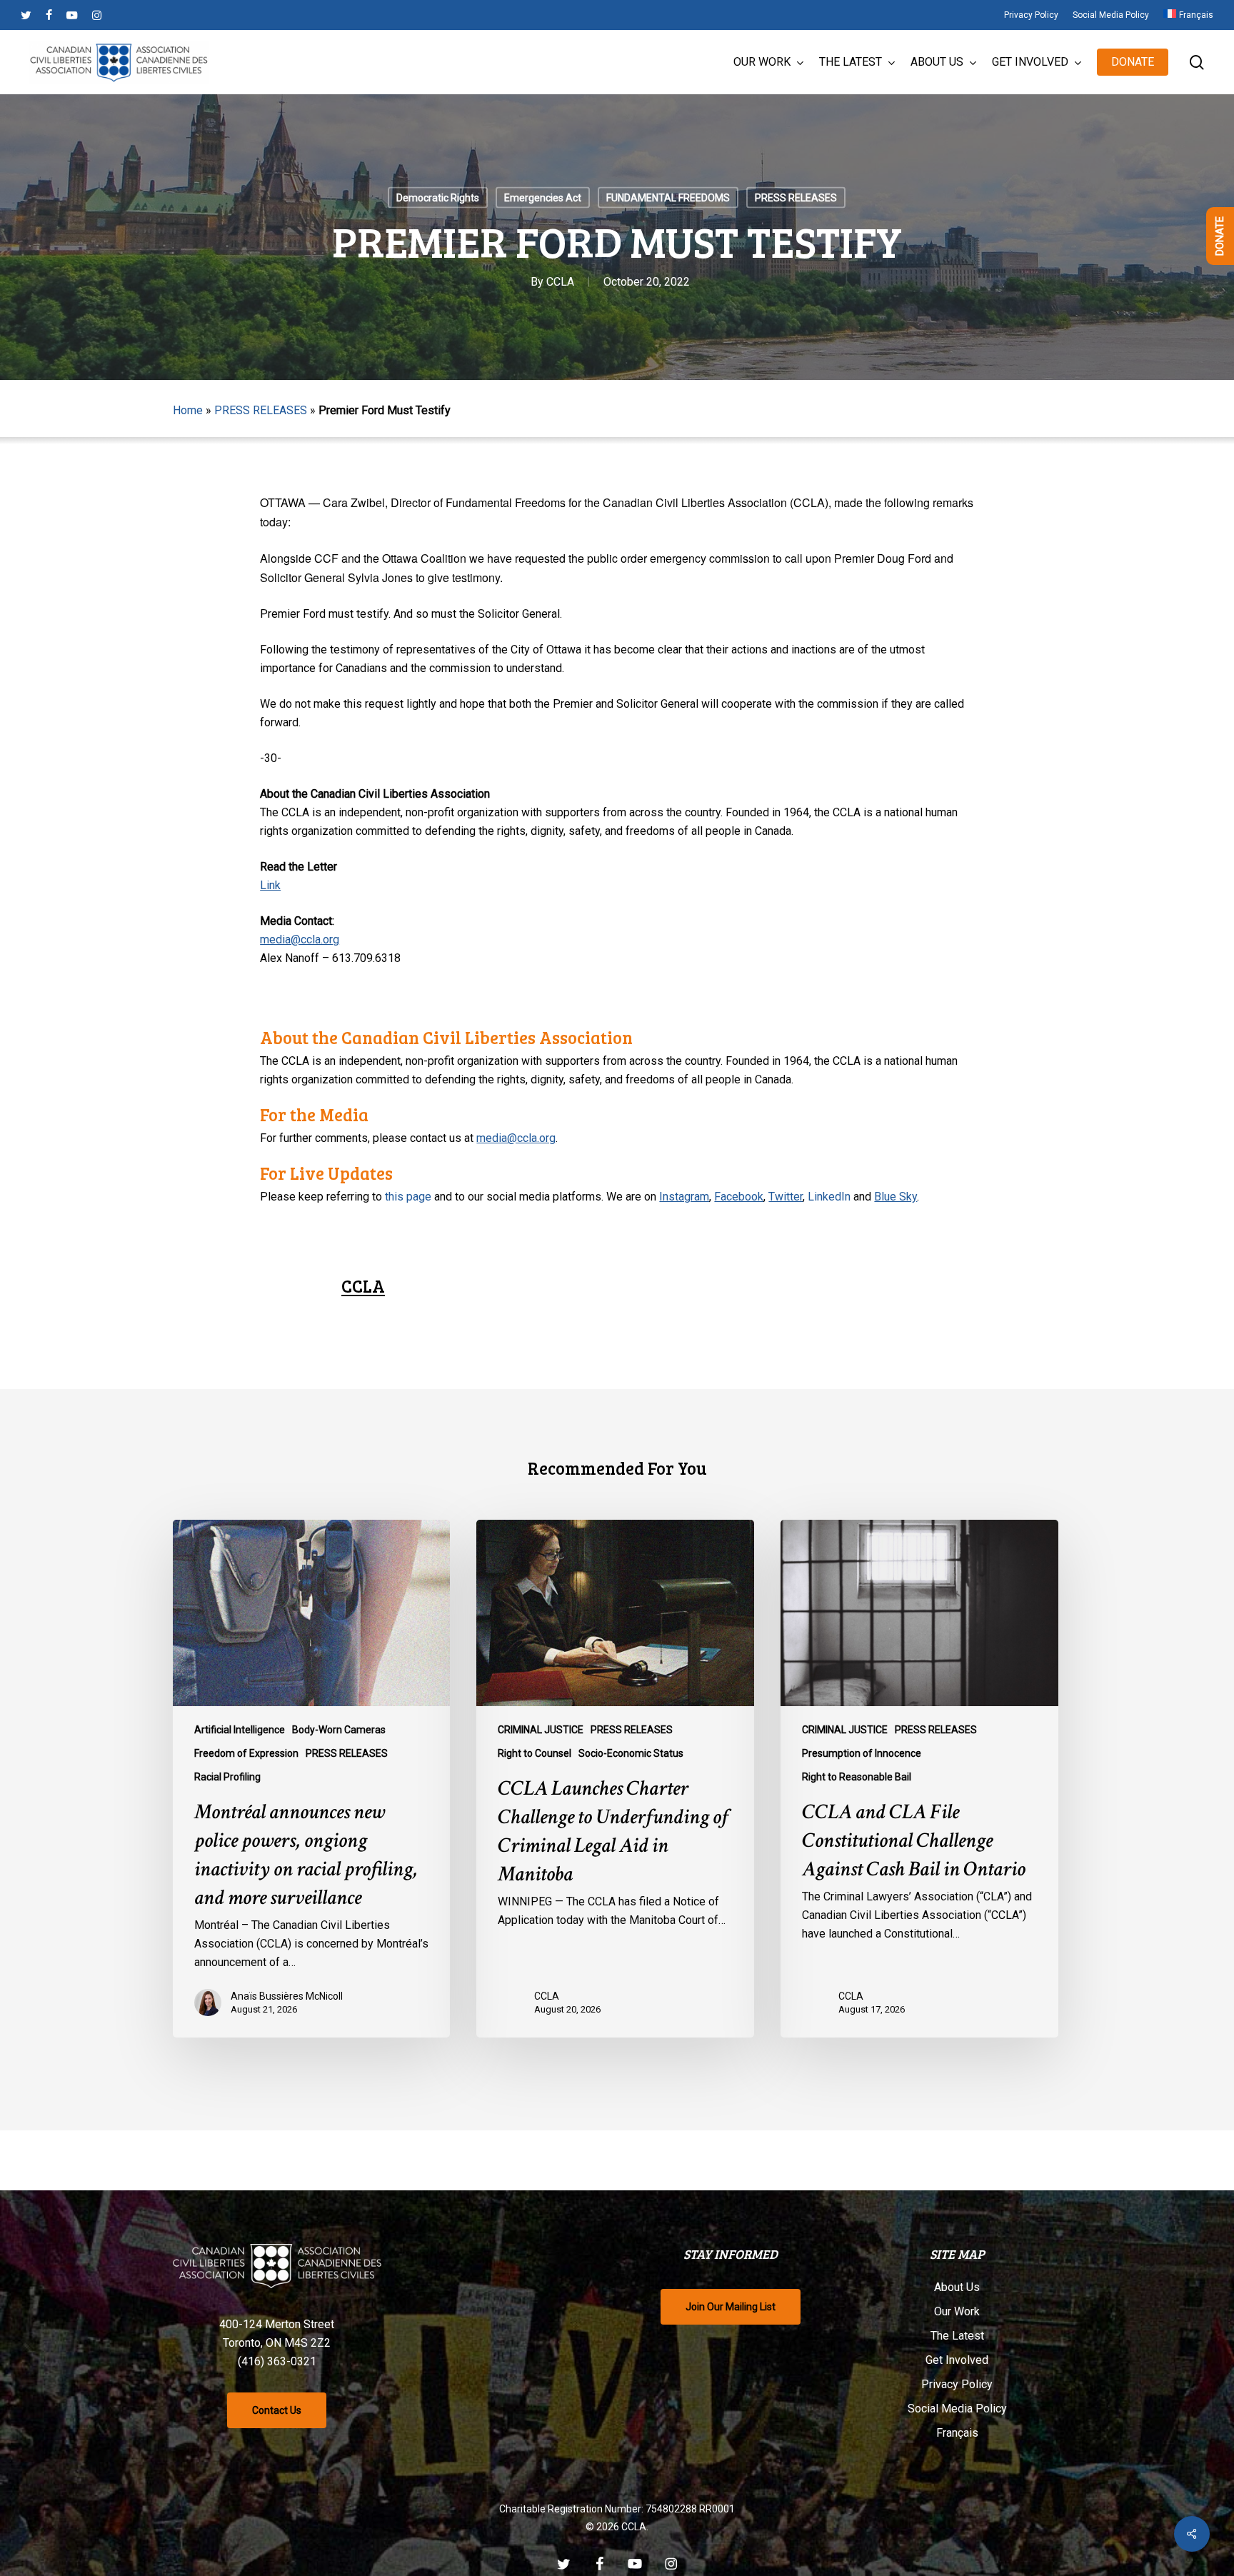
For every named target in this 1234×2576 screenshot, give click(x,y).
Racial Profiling (227, 1777)
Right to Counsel (535, 1753)
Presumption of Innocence (862, 1753)
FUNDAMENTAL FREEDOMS (668, 198)
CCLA (560, 282)
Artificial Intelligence (240, 1730)
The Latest (957, 2336)
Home (188, 410)
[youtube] (72, 15)
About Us (957, 2287)
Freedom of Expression (246, 1753)
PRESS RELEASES (796, 198)
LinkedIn (829, 1197)
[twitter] (26, 15)
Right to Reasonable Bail (857, 1777)
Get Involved (957, 2360)
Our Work (957, 2311)
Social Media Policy (957, 2409)
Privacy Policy (957, 2384)
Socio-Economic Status (631, 1753)
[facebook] (49, 15)
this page (408, 1197)
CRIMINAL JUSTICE (541, 1730)
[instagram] (97, 15)
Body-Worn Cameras (339, 1730)
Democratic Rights (438, 198)
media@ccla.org (300, 939)
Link (270, 885)
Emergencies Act (543, 198)
